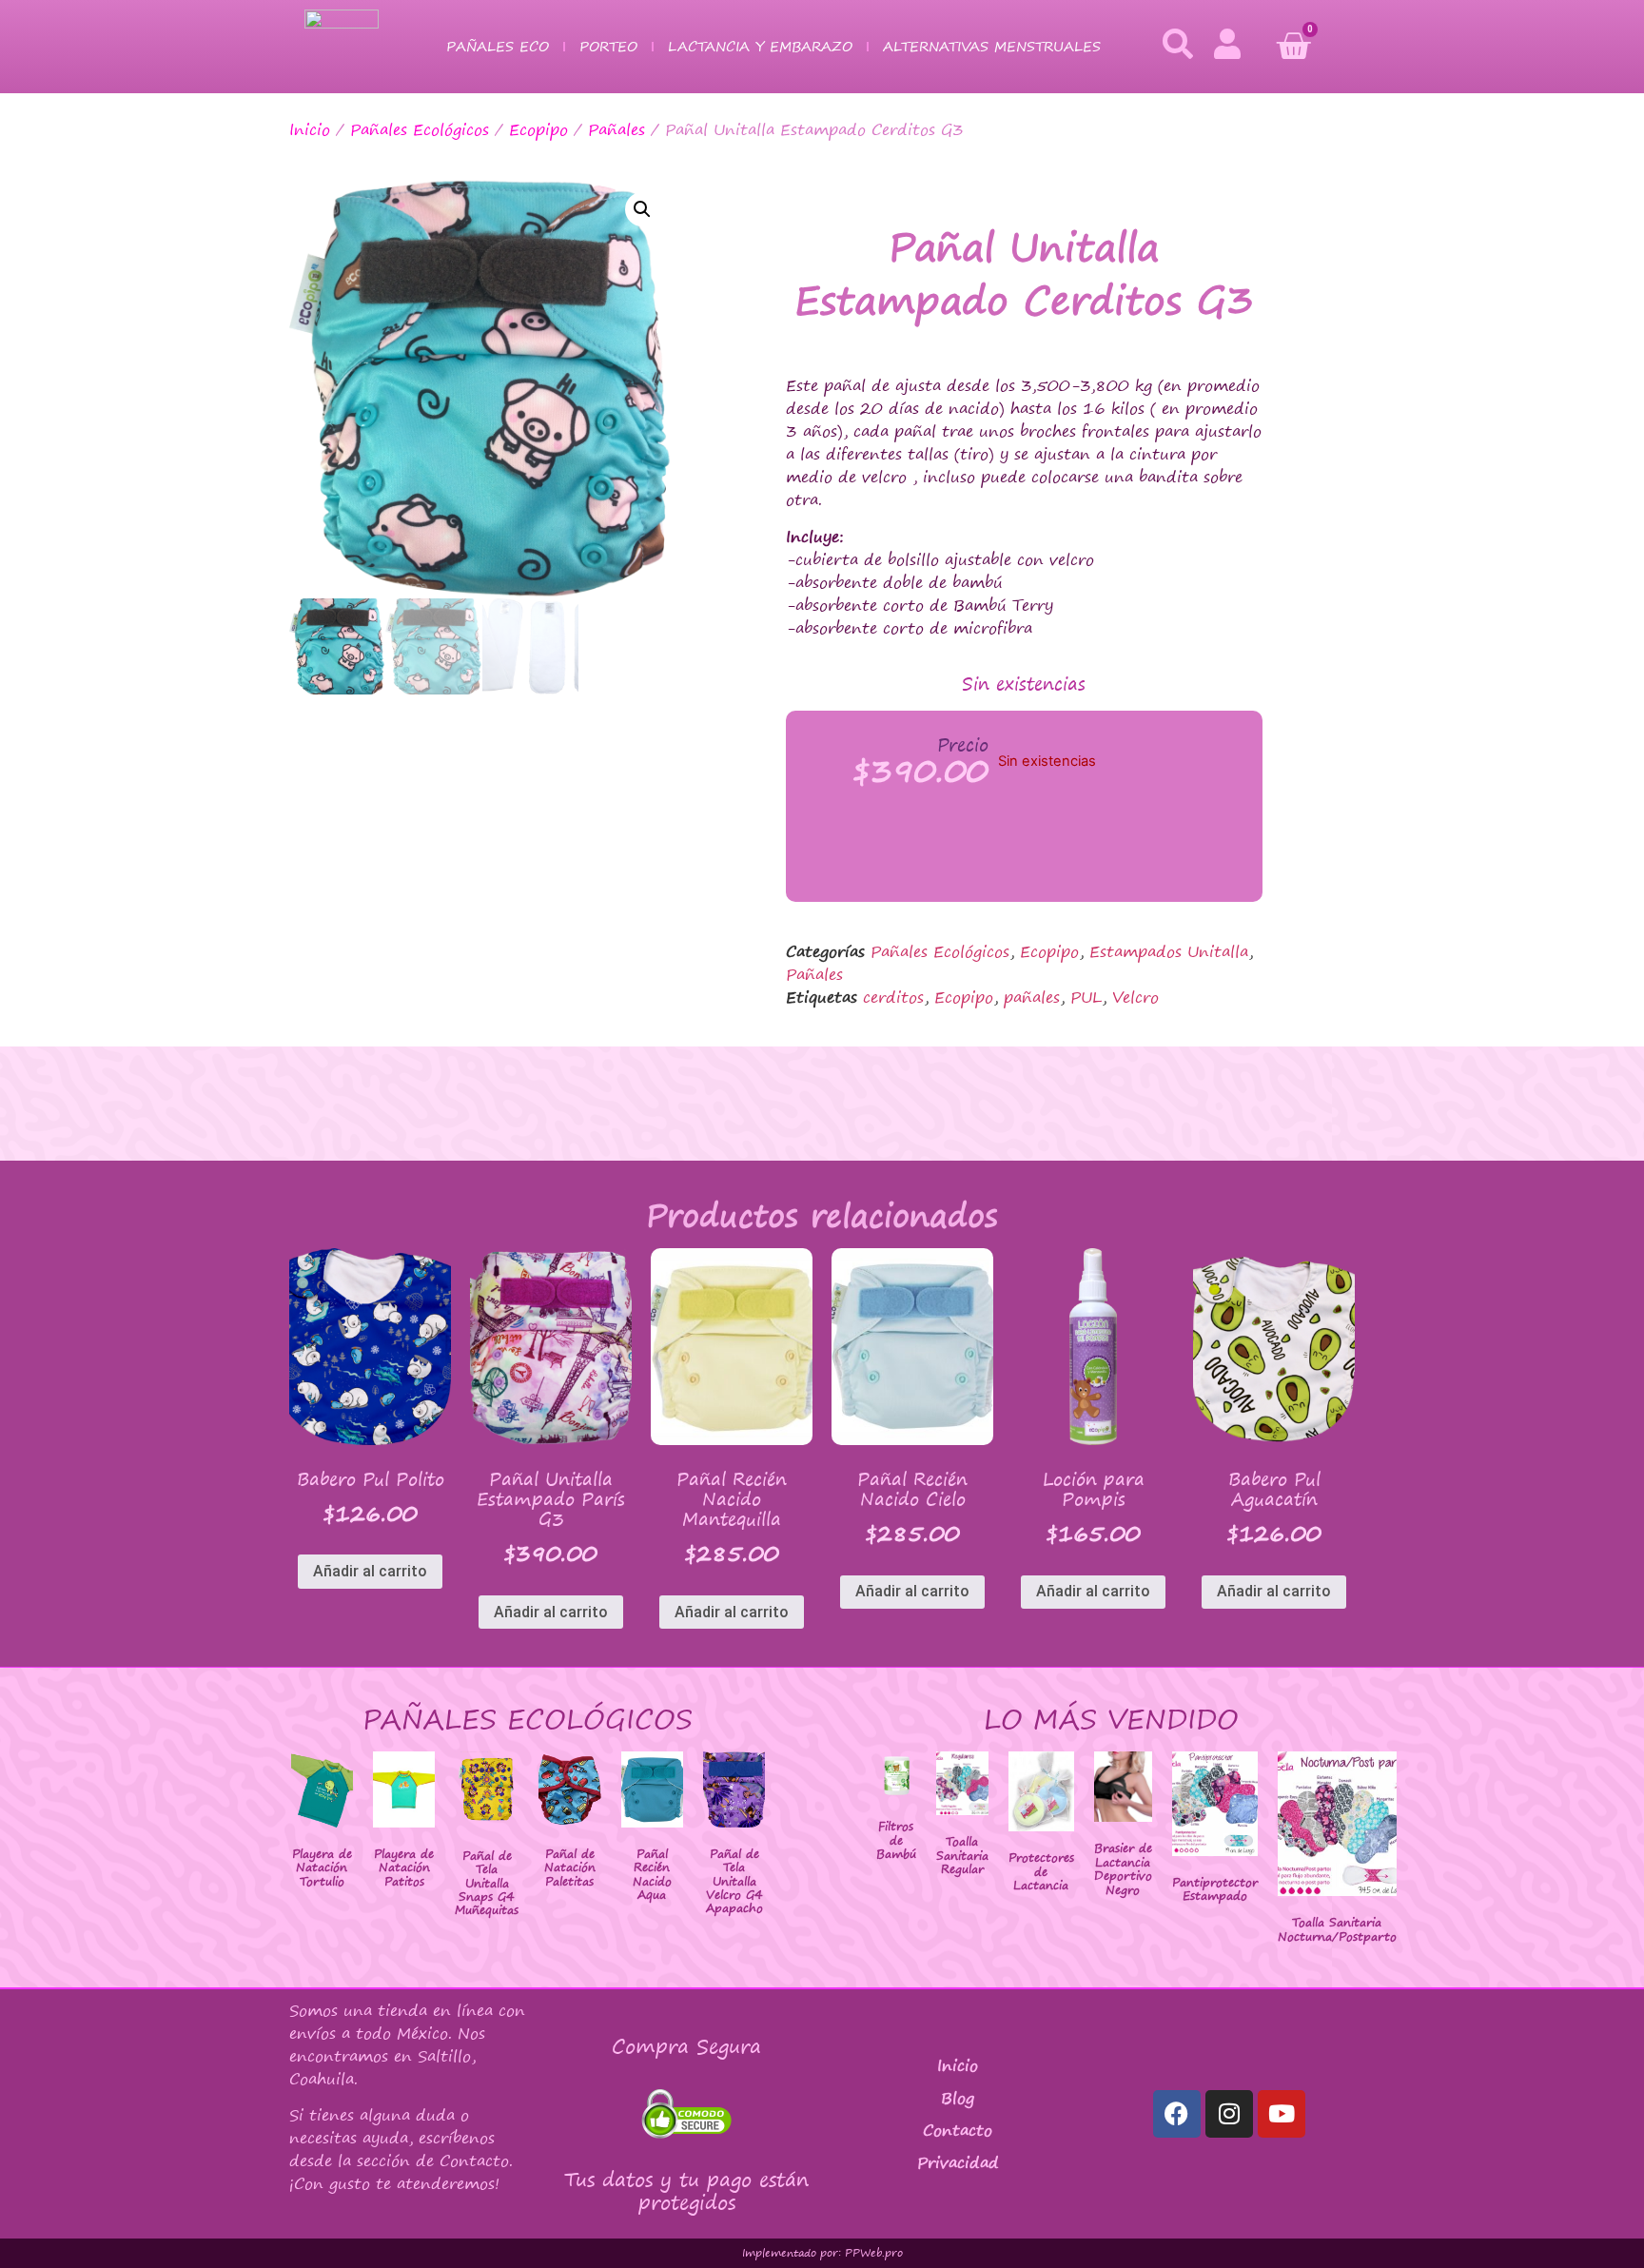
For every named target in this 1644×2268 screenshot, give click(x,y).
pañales (1032, 997)
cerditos (893, 997)
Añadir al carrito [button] (370, 1571)
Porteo (608, 46)
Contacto (958, 2130)
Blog (958, 2098)
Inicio (310, 129)
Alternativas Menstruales (992, 46)
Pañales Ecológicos (420, 129)
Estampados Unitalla (1169, 951)
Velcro (1135, 997)
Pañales (616, 129)
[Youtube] (1282, 2114)
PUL (1086, 997)
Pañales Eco (498, 46)
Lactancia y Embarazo (760, 46)
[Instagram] (1229, 2114)
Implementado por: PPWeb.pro (822, 2253)
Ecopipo (538, 129)
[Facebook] (1177, 2114)
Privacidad (958, 2162)
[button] (642, 209)
